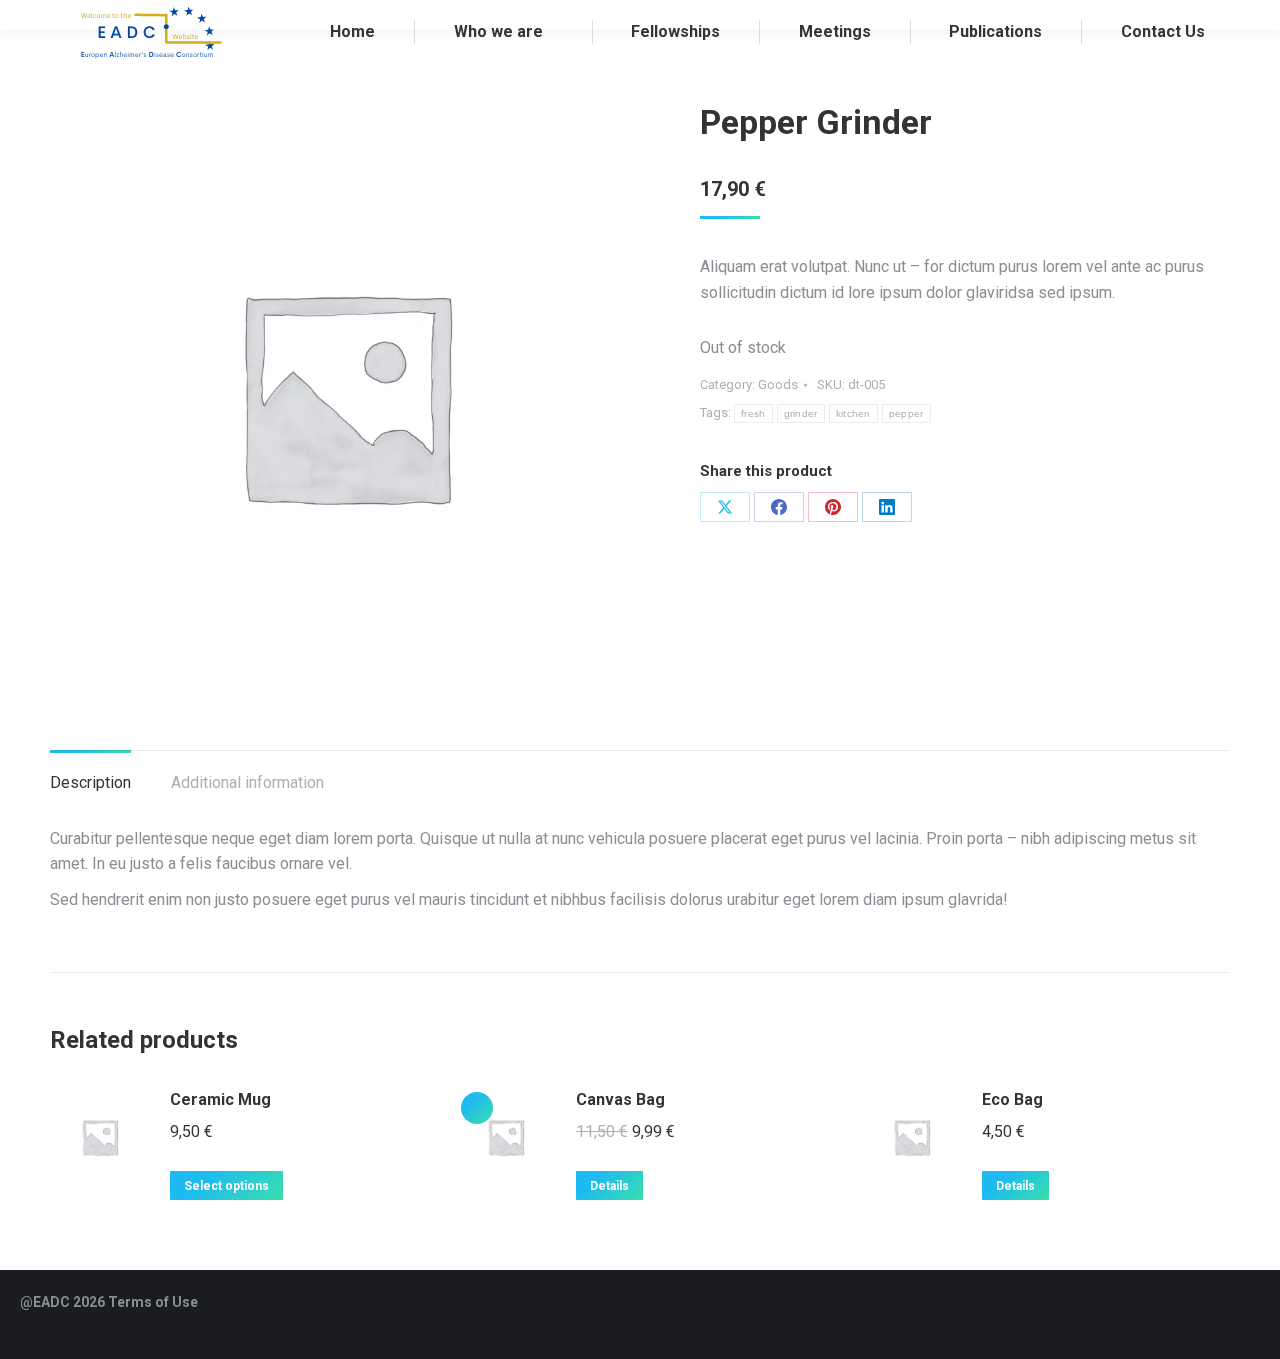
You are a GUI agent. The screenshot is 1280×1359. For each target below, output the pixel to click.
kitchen (853, 413)
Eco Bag (1012, 1099)
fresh (753, 413)
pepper (906, 413)
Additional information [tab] (247, 782)
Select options (226, 1186)
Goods (778, 384)
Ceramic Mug (220, 1099)
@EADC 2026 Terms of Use (109, 1302)
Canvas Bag (620, 1099)
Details (609, 1186)
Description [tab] (90, 782)
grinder (801, 413)
